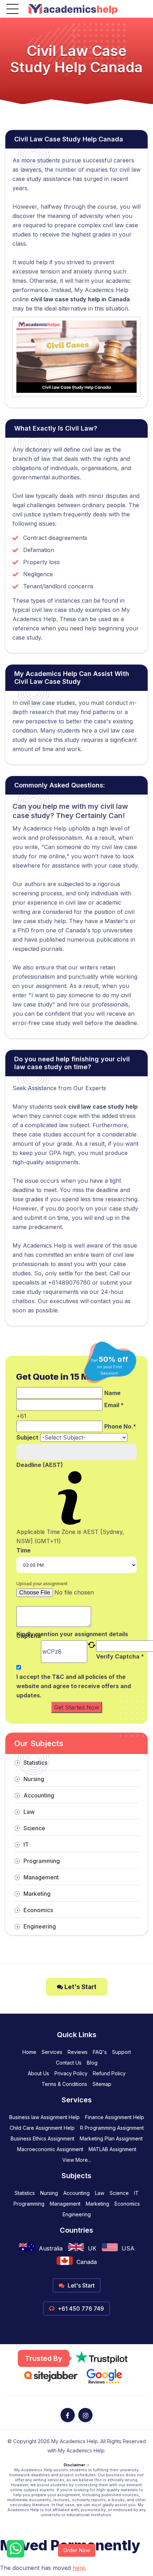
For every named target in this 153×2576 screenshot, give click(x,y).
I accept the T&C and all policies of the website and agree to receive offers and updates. (74, 1686)
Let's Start (80, 1987)
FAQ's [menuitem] (100, 2052)
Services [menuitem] (52, 2052)
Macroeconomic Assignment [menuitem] (50, 2149)
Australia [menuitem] (51, 2248)
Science (34, 1828)
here (79, 2568)
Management (41, 1877)
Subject (27, 1437)
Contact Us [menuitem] (69, 2063)
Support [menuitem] (122, 2052)
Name (112, 1393)
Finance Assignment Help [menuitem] (115, 2117)
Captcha (29, 1636)
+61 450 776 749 (80, 2309)
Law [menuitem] (100, 2193)
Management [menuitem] (65, 2204)
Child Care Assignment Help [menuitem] (42, 2128)
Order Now (77, 2550)
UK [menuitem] (92, 2248)
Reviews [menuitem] (78, 2052)
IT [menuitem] (136, 2193)
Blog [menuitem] (92, 2063)
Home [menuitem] (29, 2052)
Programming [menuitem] (29, 2204)
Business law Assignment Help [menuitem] (44, 2117)
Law (29, 1812)
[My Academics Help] (73, 9)
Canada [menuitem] (87, 2262)
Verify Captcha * (120, 1656)
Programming (42, 1861)
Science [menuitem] (119, 2193)
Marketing (37, 1894)
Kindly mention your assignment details (72, 1634)
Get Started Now (77, 1707)
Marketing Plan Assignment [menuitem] (111, 2138)
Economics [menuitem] (127, 2204)
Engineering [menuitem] (77, 2214)
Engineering (40, 1926)
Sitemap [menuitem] (102, 2084)
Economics (38, 1910)
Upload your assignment (42, 1584)
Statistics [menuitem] (25, 2193)
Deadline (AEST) (40, 1465)
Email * (114, 1405)
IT (26, 1844)
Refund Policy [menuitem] (109, 2073)
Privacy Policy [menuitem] (71, 2073)
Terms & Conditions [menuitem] (64, 2084)
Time (23, 1550)
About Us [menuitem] (38, 2073)
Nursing (34, 1779)
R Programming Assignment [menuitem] (112, 2128)
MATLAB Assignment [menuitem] (112, 2149)
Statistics (35, 1763)
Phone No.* (120, 1426)
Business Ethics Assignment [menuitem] (43, 2138)
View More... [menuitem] (77, 2160)
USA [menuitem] (128, 2248)
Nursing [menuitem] (49, 2193)
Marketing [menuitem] (97, 2204)
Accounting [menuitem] (76, 2193)
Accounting (39, 1795)
